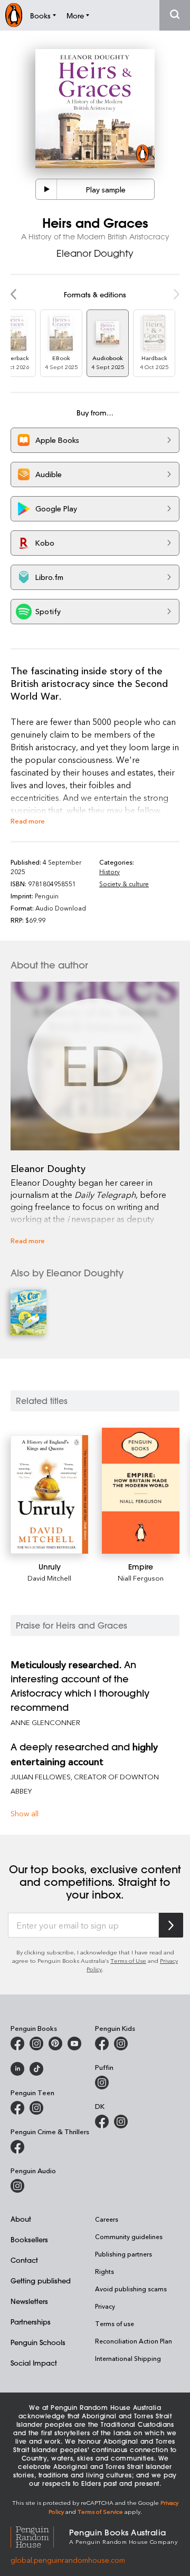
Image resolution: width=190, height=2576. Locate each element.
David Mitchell (49, 1578)
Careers (107, 2219)
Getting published (41, 2280)
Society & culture (124, 884)
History (110, 871)
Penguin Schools (38, 2342)
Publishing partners (123, 2254)
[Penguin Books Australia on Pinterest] (55, 2044)
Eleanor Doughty (95, 253)
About (21, 2219)
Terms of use (115, 2323)
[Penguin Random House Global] (40, 2536)
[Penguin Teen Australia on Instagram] (36, 2108)
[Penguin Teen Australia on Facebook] (17, 2108)
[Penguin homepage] (14, 15)
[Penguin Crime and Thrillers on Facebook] (17, 2147)
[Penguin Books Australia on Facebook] (17, 2044)
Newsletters (29, 2301)
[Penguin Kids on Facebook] (102, 2044)
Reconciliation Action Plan (134, 2341)
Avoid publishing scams (131, 2289)
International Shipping (128, 2358)
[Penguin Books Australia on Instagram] (36, 2044)
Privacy (105, 2306)
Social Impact (34, 2363)
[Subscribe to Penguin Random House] (171, 1925)
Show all (25, 1813)
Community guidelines (129, 2236)
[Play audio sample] (46, 189)
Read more (28, 821)
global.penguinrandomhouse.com (68, 2560)
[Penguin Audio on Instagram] (17, 2186)
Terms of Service (100, 2511)
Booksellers (29, 2239)
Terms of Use (128, 1960)
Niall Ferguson (141, 1578)
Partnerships (31, 2322)
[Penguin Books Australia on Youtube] (74, 2044)
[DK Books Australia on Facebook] (102, 2122)
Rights (104, 2271)
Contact (24, 2260)
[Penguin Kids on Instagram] (121, 2044)
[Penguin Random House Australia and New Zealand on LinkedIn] (17, 2069)
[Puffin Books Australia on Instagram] (102, 2083)
